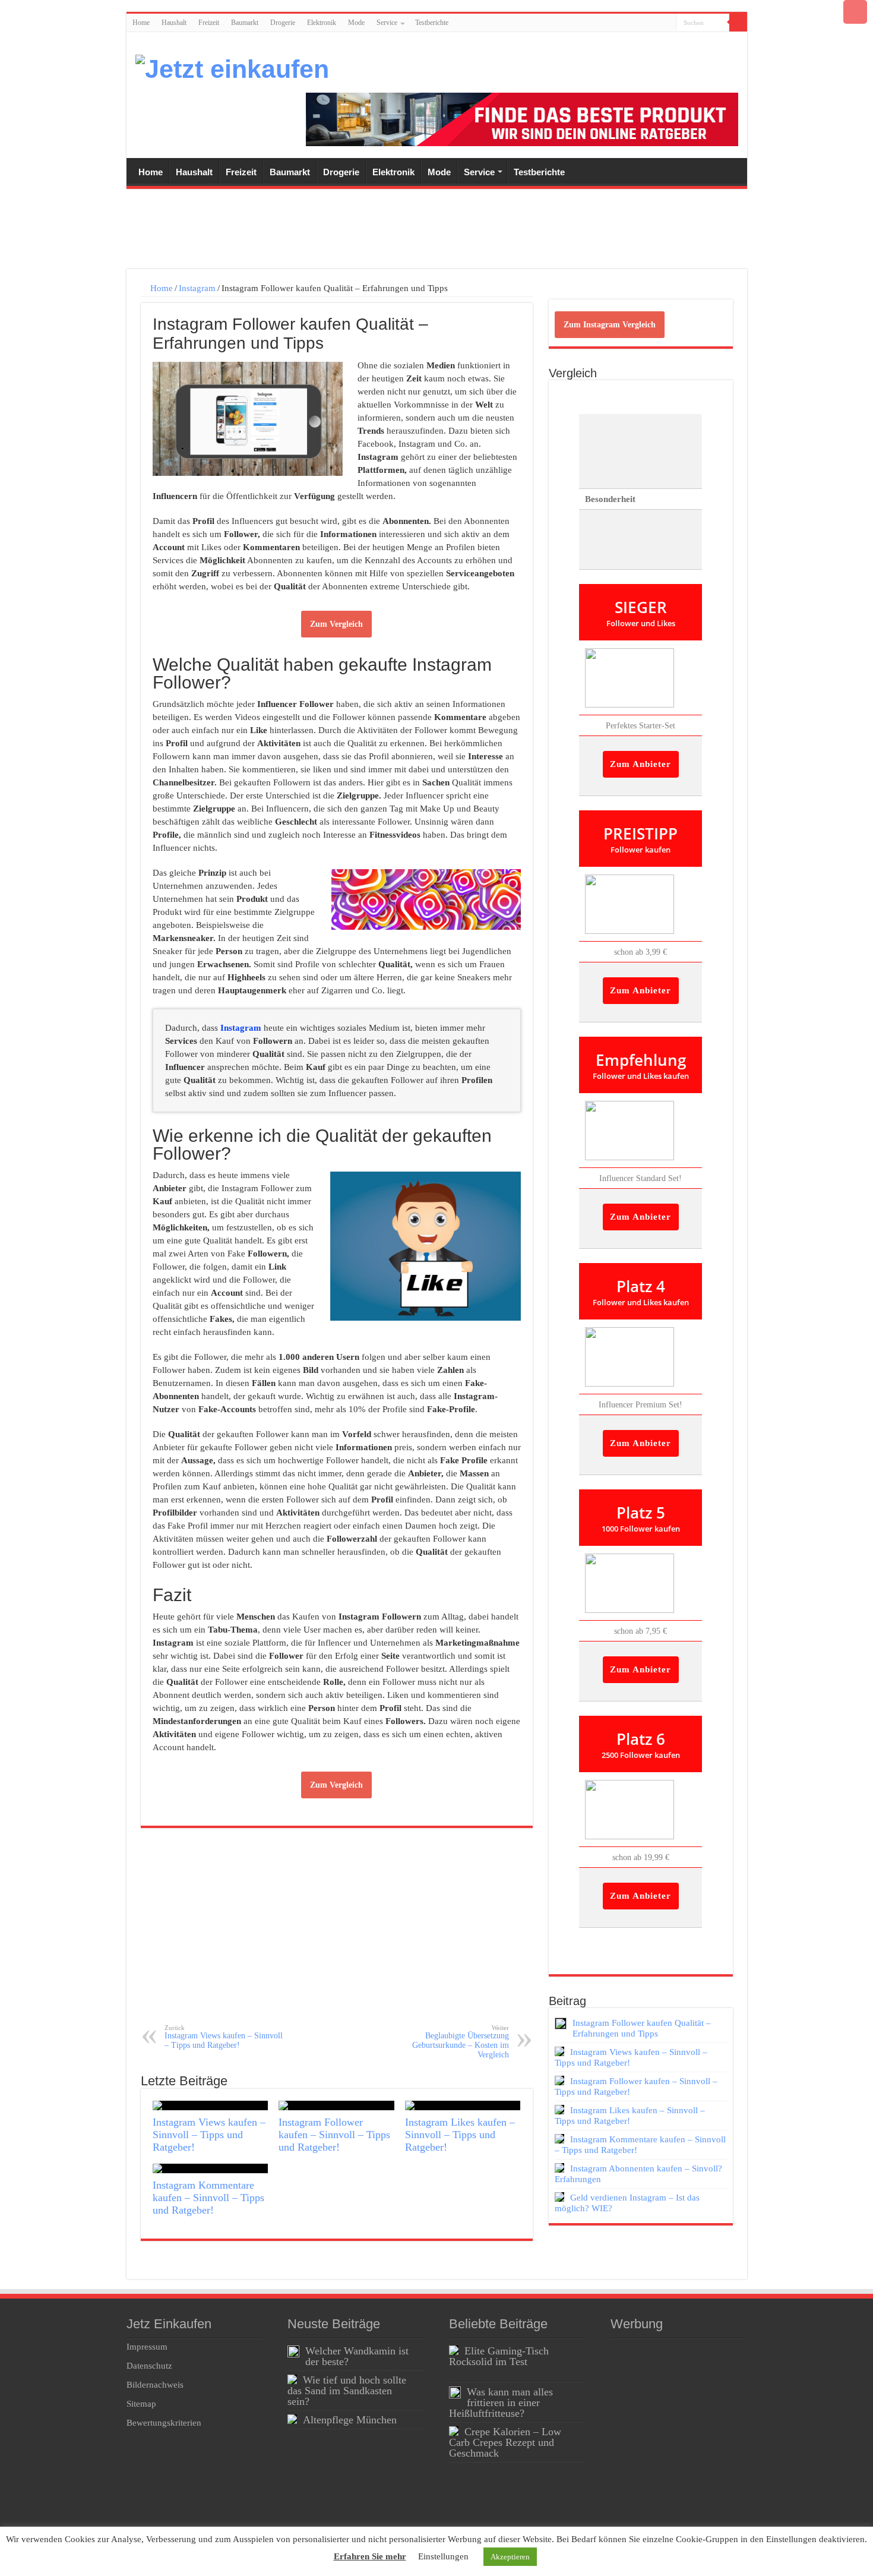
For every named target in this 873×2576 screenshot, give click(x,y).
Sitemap (141, 2404)
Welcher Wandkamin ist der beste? (357, 2356)
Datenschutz (149, 2366)
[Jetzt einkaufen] (232, 67)
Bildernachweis (155, 2385)
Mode (356, 23)
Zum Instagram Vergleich (610, 325)
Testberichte (432, 23)
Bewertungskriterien (164, 2423)
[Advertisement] (436, 231)
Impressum (147, 2347)
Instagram (197, 288)
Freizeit (209, 23)
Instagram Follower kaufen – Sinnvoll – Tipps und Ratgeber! (334, 2135)
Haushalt (174, 23)
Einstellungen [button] (443, 2556)
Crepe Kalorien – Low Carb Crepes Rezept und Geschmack (505, 2442)
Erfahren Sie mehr (370, 2556)
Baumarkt (245, 23)
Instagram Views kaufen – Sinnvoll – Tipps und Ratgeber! (224, 2037)
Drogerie (283, 23)
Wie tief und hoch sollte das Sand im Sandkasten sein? (347, 2391)
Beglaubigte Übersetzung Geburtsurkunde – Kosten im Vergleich (461, 2042)
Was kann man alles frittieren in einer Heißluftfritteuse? (501, 2403)
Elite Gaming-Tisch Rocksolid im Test (499, 2356)
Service (387, 23)
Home (141, 23)
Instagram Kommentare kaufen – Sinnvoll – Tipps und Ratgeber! (208, 2198)
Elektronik (322, 23)
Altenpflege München (350, 2420)
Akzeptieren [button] (510, 2557)
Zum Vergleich (336, 624)
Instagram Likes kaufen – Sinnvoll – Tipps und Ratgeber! (460, 2135)
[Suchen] (738, 23)
